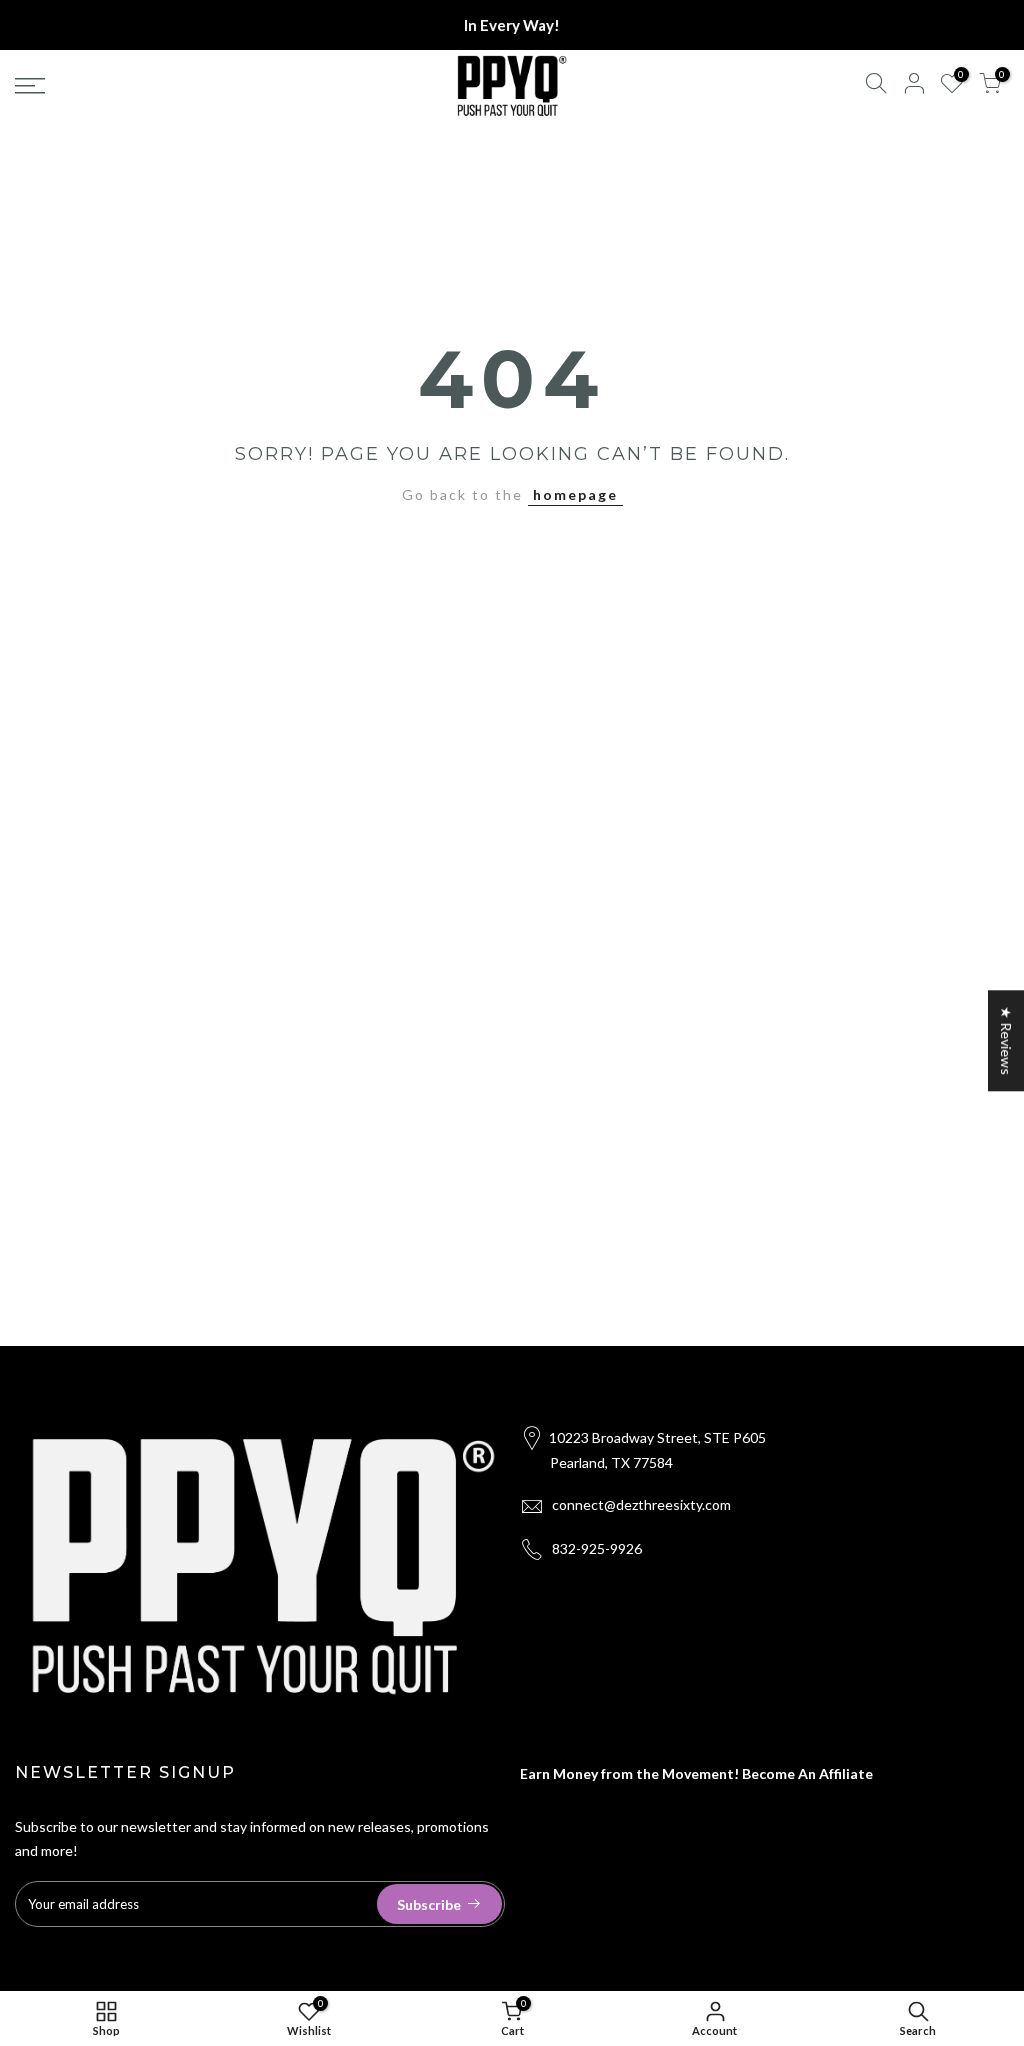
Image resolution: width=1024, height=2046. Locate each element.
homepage (575, 494)
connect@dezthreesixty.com (641, 1504)
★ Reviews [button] (1006, 1040)
